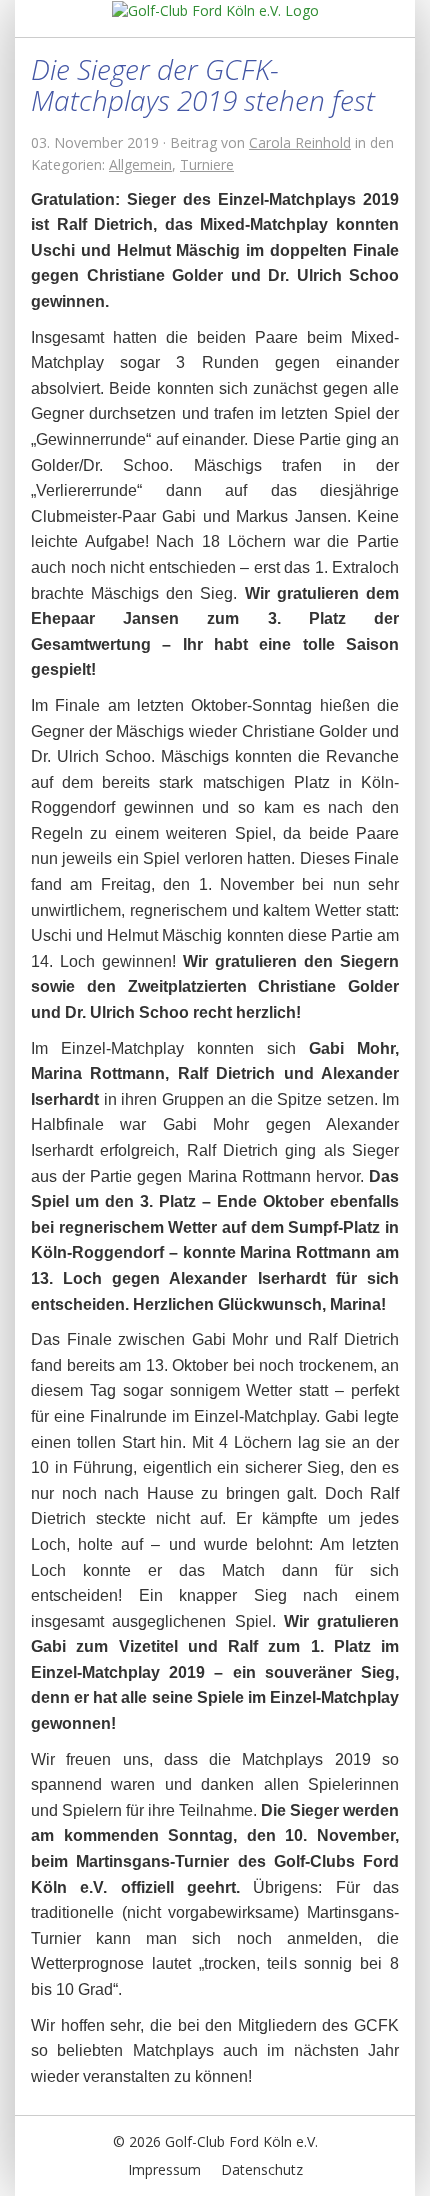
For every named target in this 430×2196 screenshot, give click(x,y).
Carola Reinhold (300, 142)
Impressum (164, 2169)
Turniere (207, 164)
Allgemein (140, 164)
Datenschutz (262, 2169)
